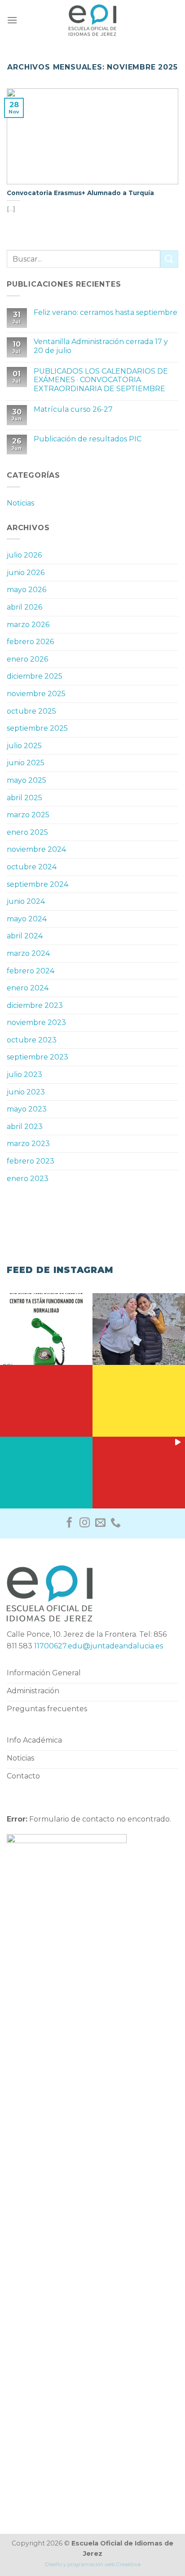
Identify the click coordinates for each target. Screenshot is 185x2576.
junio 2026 (26, 573)
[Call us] (116, 1523)
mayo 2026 (26, 590)
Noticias (20, 503)
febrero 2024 (31, 971)
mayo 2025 (26, 780)
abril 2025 (24, 798)
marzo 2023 (28, 1144)
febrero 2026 (30, 642)
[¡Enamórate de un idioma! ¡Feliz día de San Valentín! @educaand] (139, 1327)
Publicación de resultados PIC (88, 439)
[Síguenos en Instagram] (85, 1523)
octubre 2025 (31, 711)
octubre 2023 (32, 1040)
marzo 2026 (28, 625)
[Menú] (12, 20)
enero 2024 (28, 988)
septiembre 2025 (37, 728)
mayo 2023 (27, 1109)
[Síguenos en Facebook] (69, 1523)
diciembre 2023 (35, 1005)
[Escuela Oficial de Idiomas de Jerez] (92, 20)
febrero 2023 (31, 1161)
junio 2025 (26, 763)
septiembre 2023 (37, 1057)
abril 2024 (25, 936)
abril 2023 (25, 1127)
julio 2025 (24, 746)
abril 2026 (24, 607)
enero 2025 (27, 832)
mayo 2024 (27, 919)
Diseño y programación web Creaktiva (93, 2564)
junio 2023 (26, 1092)
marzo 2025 (28, 815)
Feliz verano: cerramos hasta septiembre (106, 312)
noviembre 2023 (36, 1022)
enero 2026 (27, 659)
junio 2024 (26, 901)
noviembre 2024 (36, 849)
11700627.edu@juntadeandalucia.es (99, 1646)
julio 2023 (24, 1074)
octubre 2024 (32, 867)
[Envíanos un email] (100, 1523)
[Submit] (169, 259)
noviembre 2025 (36, 694)
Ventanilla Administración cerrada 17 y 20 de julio (101, 346)
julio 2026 (24, 555)
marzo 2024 (28, 953)
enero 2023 (28, 1179)
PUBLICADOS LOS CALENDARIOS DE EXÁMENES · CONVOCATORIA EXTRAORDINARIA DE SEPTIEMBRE (101, 380)
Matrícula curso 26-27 (73, 409)
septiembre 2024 (37, 884)
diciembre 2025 (35, 676)
